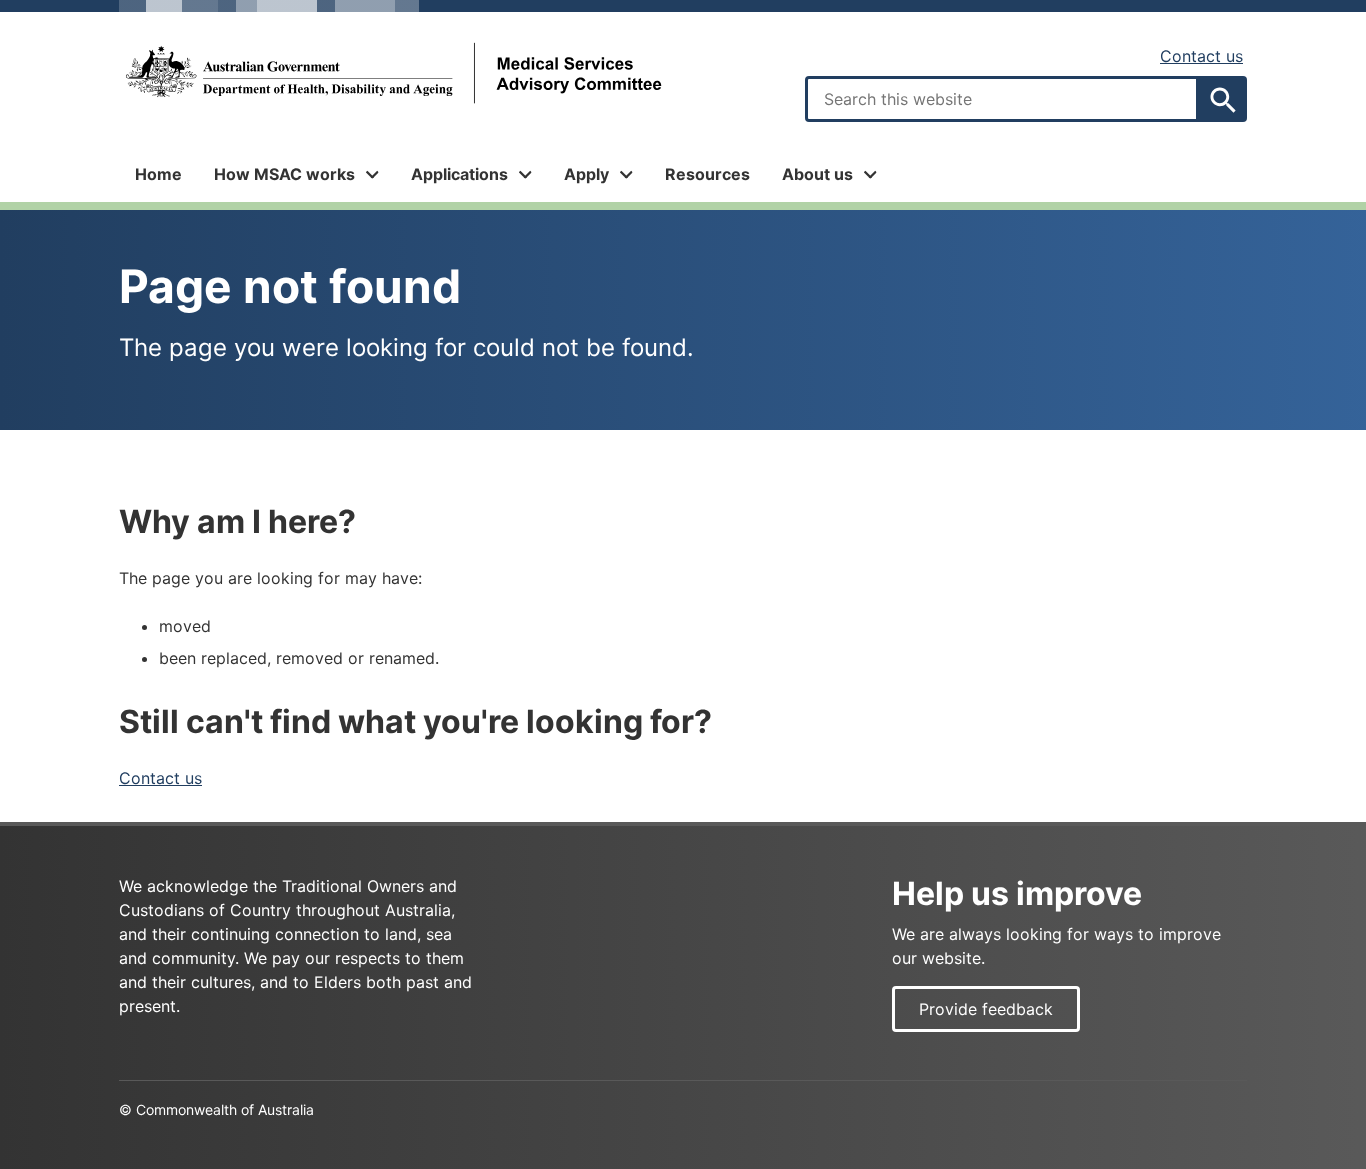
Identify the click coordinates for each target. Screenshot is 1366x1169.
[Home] (392, 73)
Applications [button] (459, 174)
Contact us (1201, 56)
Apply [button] (586, 174)
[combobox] (1002, 99)
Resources (707, 174)
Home (158, 174)
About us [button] (817, 174)
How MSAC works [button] (284, 174)
